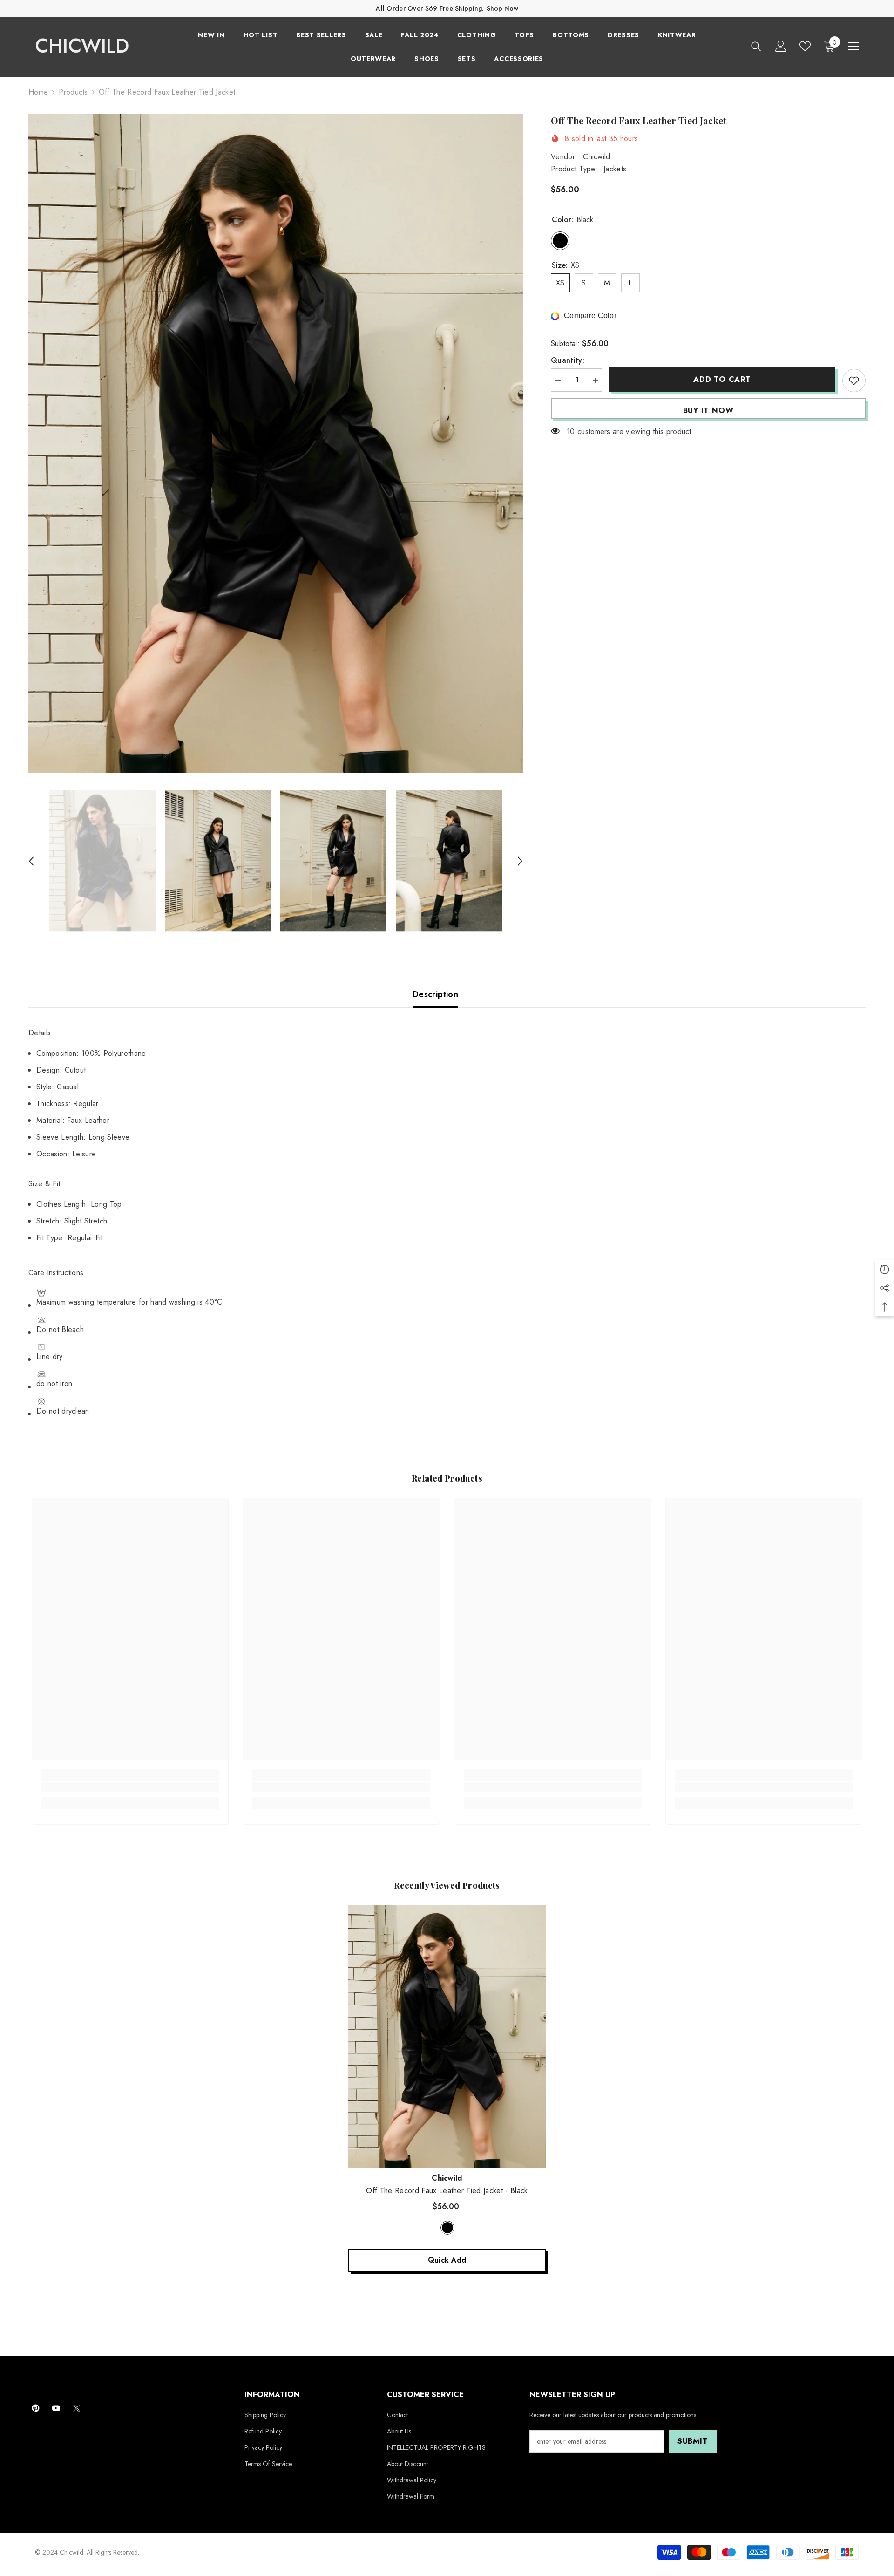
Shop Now (502, 8)
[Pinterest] (36, 2408)
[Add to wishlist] (854, 381)
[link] (130, 1787)
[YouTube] (56, 2408)
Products (73, 92)
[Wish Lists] (805, 46)
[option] (276, 443)
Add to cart (722, 379)
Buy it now (708, 411)
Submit (693, 2441)
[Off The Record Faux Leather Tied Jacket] (447, 2036)
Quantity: (568, 361)
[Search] (756, 46)
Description (435, 994)
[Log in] (781, 46)
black (447, 2228)
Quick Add (447, 2260)
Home (38, 92)
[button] (31, 861)
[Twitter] (77, 2408)
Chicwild (597, 157)
